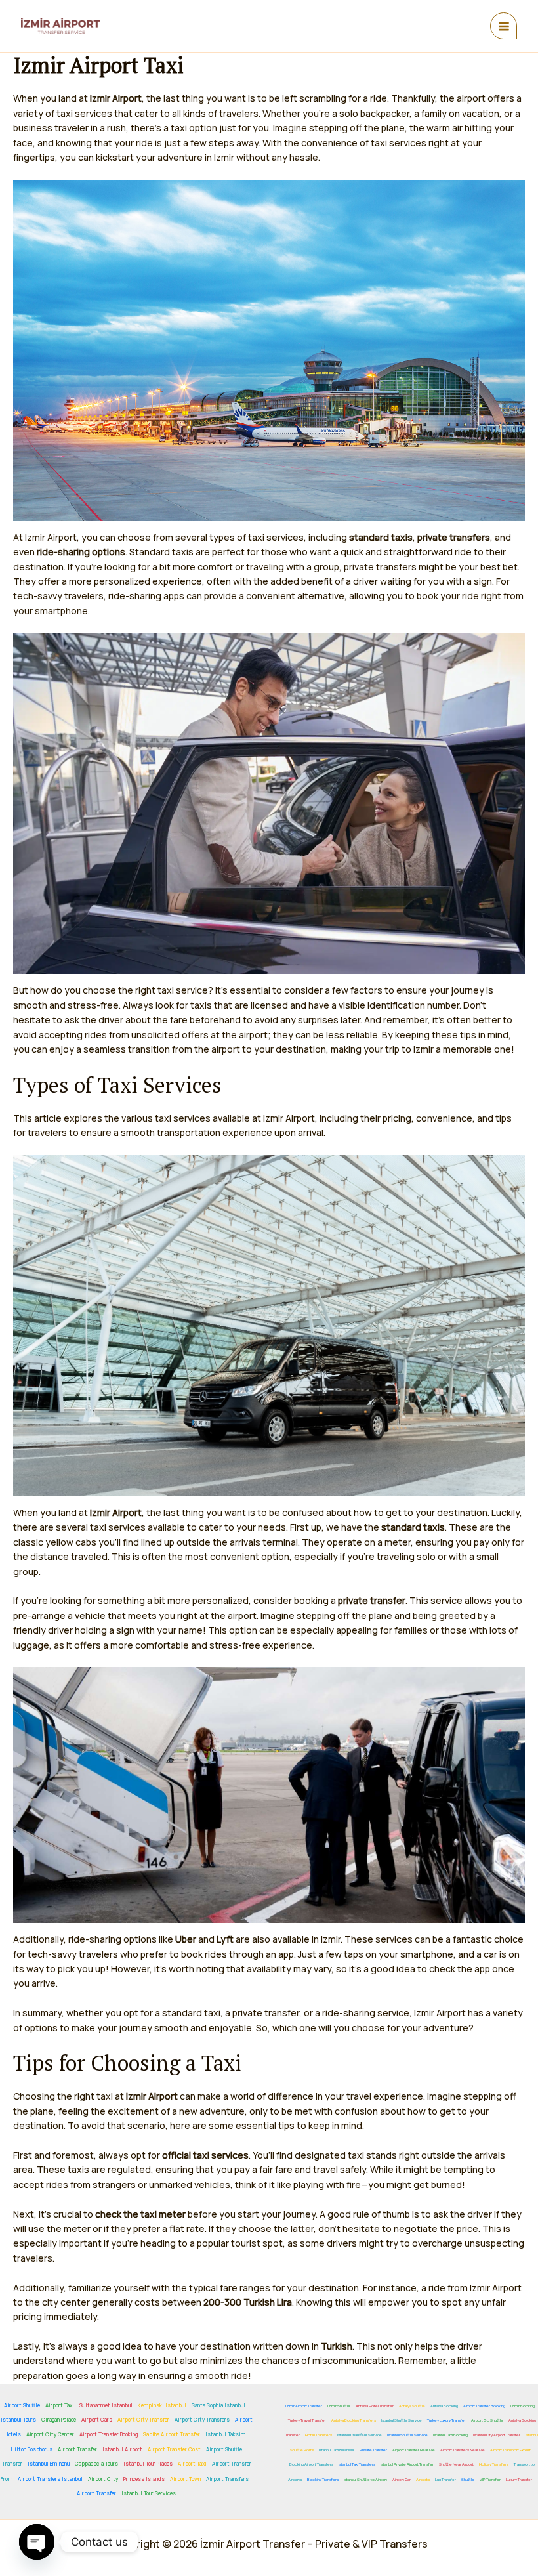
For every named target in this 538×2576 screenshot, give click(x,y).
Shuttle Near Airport (456, 2464)
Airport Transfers (227, 2479)
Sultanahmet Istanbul (106, 2405)
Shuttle (468, 2480)
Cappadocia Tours (96, 2463)
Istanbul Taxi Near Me (337, 2450)
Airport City (103, 2479)
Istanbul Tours (18, 2419)
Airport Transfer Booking (109, 2434)
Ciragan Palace (59, 2419)
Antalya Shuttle (412, 2406)
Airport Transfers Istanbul (50, 2479)
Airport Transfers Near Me (463, 2450)
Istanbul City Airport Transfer (497, 2435)
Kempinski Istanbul (162, 2405)
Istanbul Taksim (225, 2434)
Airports (423, 2480)
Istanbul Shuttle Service (402, 2420)
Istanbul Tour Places (148, 2463)
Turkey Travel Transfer (307, 2420)
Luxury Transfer (519, 2480)
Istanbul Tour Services (149, 2493)
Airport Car (402, 2480)
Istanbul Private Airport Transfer (407, 2464)
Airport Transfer (77, 2449)
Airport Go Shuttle (487, 2420)
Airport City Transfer (143, 2419)
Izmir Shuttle (339, 2406)
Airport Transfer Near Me (414, 2450)
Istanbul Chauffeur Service (360, 2435)
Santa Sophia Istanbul (218, 2405)
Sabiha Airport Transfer (172, 2434)
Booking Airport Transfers (311, 2464)
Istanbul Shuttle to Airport (365, 2480)
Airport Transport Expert (510, 2450)
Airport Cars (97, 2419)
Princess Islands (144, 2479)
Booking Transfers (323, 2480)
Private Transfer (373, 2450)
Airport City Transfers (202, 2419)
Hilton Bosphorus (32, 2449)
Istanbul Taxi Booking (450, 2435)
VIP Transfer (490, 2480)
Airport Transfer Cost (174, 2449)
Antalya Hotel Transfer (375, 2406)
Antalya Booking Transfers (354, 2420)
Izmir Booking (523, 2406)
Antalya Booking (444, 2406)
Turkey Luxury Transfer (446, 2420)
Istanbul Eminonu (49, 2463)
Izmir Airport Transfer (304, 2406)
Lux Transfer (445, 2480)
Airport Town (185, 2479)
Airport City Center (50, 2434)
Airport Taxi (60, 2405)
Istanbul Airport (122, 2449)
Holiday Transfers (494, 2464)
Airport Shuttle (22, 2405)
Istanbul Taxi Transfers (357, 2464)
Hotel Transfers (319, 2435)
